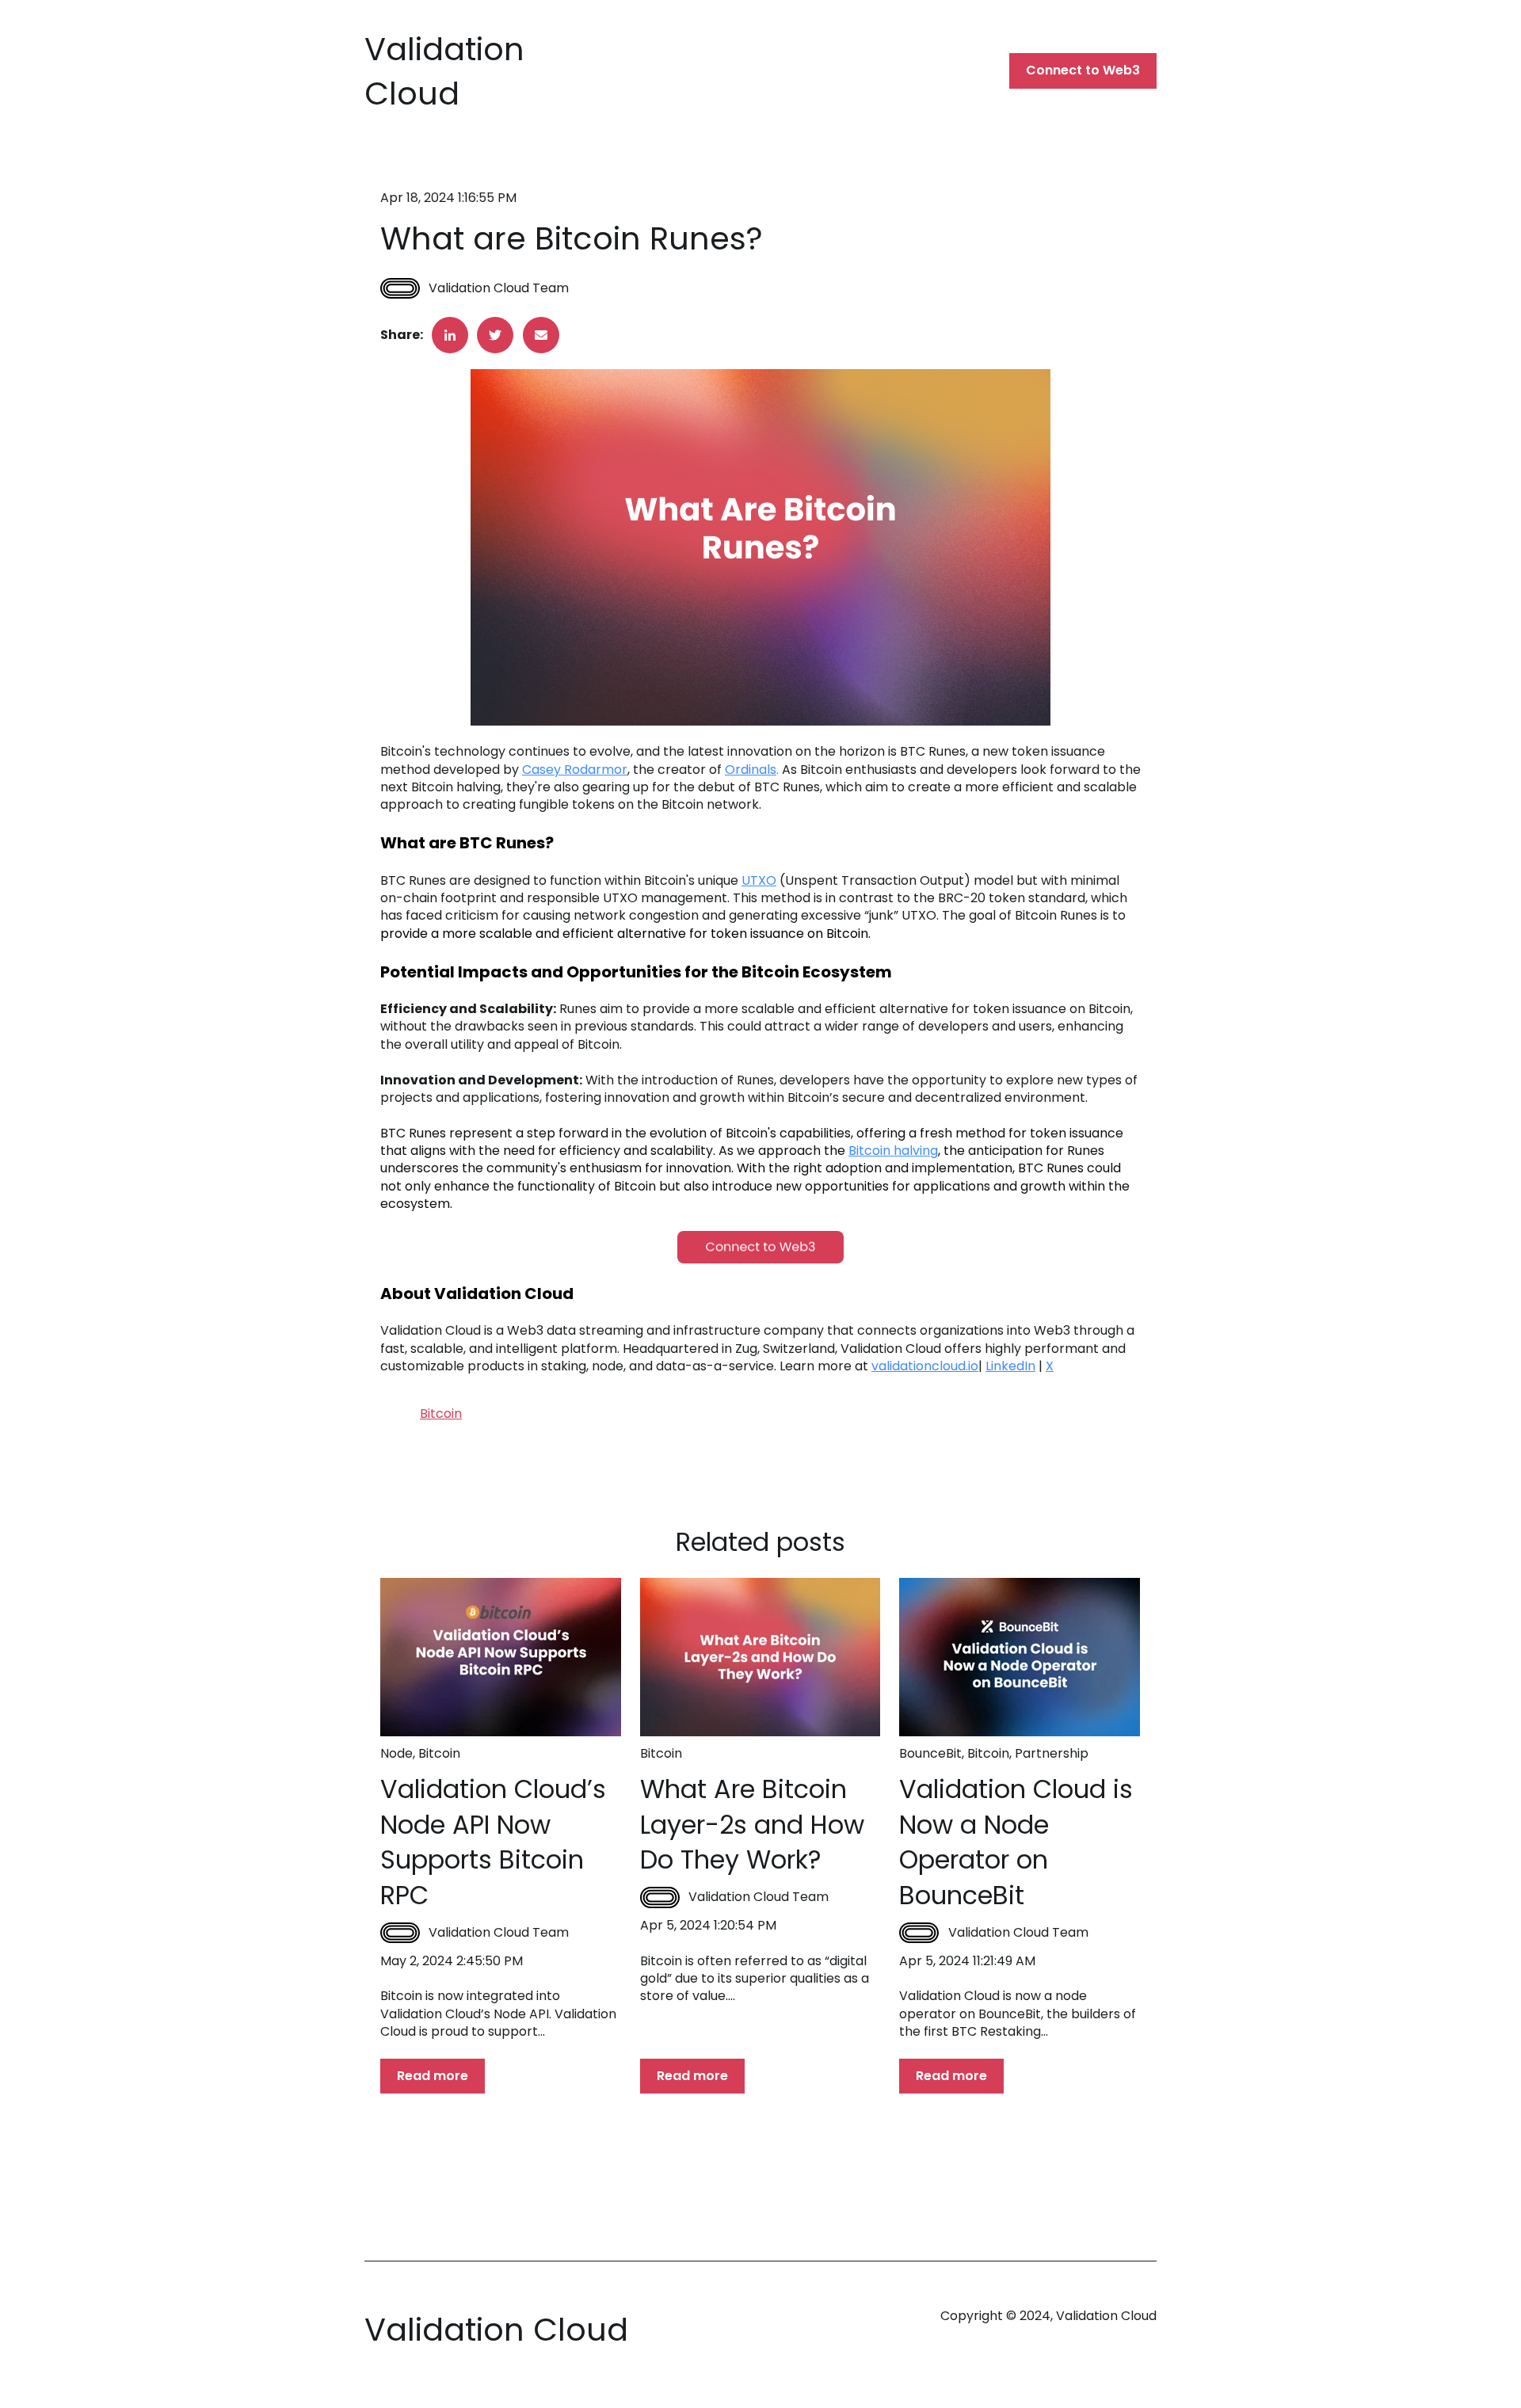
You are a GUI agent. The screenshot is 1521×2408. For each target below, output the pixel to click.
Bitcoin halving (893, 1151)
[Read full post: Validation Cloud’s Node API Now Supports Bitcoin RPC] (501, 1657)
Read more (433, 2076)
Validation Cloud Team (499, 288)
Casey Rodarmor (575, 770)
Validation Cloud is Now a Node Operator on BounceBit (1016, 1842)
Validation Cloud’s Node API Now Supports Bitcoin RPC (493, 1842)
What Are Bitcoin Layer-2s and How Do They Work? (752, 1825)
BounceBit (930, 1753)
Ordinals (751, 770)
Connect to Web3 (1083, 70)
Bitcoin (441, 1414)
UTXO (759, 880)
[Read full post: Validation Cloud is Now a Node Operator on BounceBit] (1020, 1657)
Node (396, 1753)
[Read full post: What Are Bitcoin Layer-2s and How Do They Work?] (760, 1657)
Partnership (1052, 1753)
